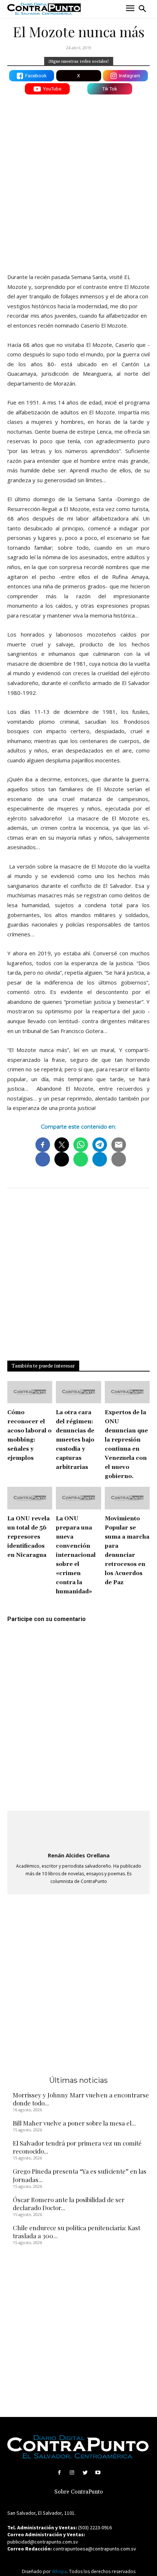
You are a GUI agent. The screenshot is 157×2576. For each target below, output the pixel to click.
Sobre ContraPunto (79, 2492)
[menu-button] (130, 9)
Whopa (59, 2571)
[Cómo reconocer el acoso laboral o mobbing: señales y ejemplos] (30, 1392)
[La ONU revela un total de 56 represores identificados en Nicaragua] (30, 1498)
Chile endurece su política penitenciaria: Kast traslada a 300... (76, 2232)
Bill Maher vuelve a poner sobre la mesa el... (74, 2123)
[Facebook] (59, 2473)
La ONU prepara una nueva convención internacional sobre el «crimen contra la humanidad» (76, 1555)
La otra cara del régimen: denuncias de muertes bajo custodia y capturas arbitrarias (75, 1440)
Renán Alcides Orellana (79, 1855)
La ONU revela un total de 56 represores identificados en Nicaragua (28, 1537)
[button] (142, 9)
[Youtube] (98, 2473)
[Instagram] (72, 2473)
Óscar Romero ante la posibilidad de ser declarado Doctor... (69, 2204)
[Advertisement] (78, 182)
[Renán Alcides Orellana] (78, 1832)
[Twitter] (85, 2473)
